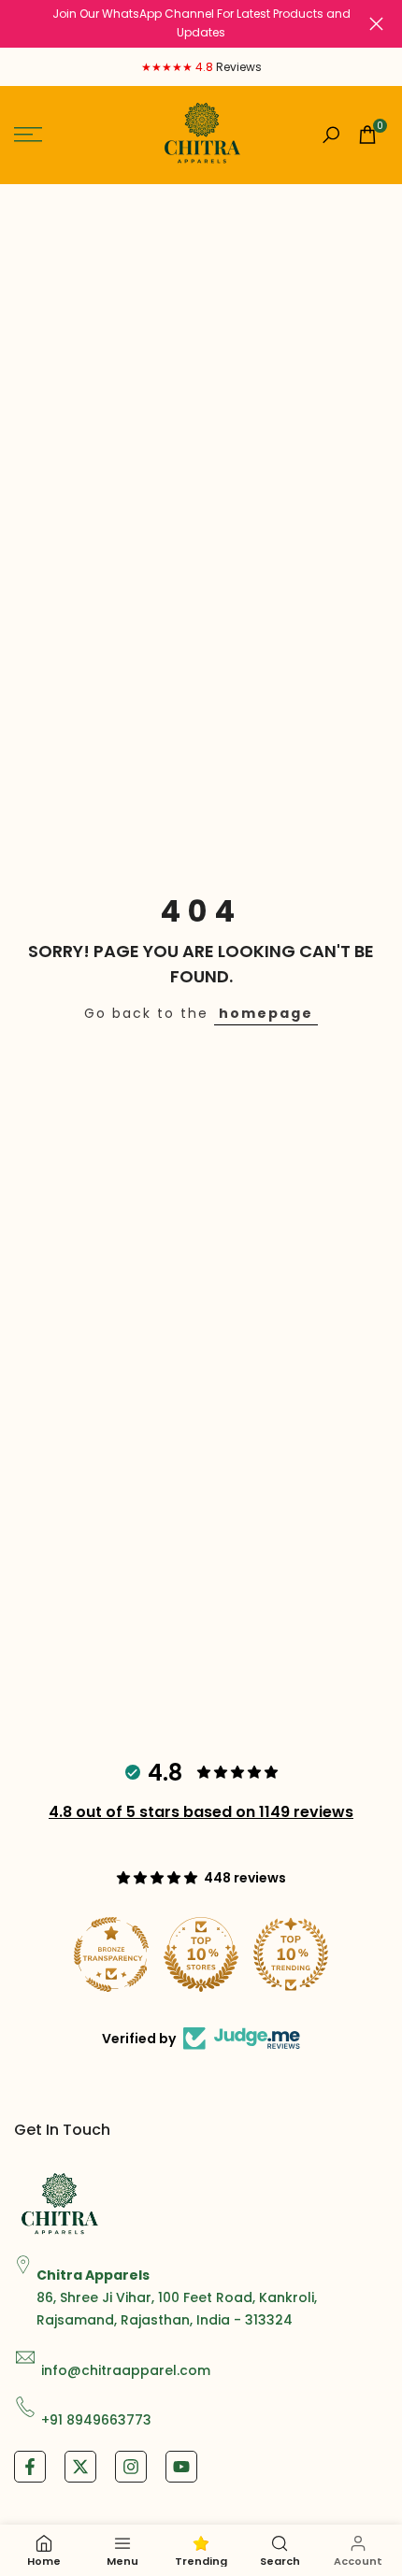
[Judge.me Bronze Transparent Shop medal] (111, 1954)
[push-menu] (28, 135)
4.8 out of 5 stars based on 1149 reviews (201, 1812)
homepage (266, 1013)
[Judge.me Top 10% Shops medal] (201, 1954)
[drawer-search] (331, 135)
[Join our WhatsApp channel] (201, 24)
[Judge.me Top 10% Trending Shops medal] (291, 1954)
